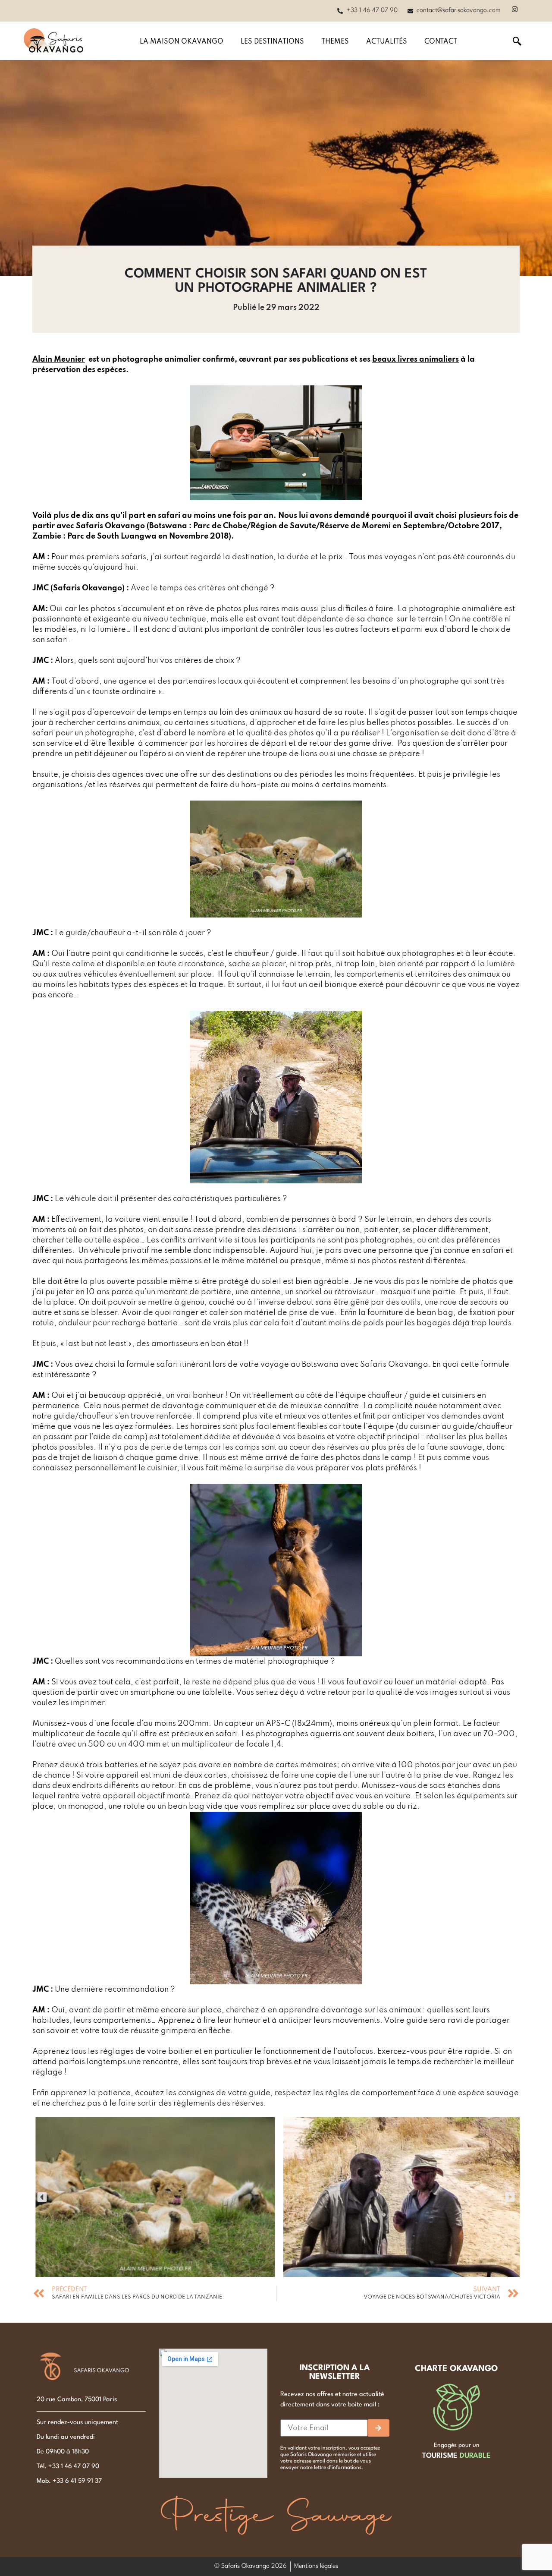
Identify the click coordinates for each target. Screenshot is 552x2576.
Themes (335, 42)
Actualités (387, 42)
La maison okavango (182, 42)
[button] (42, 2197)
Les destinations (272, 42)
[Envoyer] (378, 2428)
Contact (441, 42)
